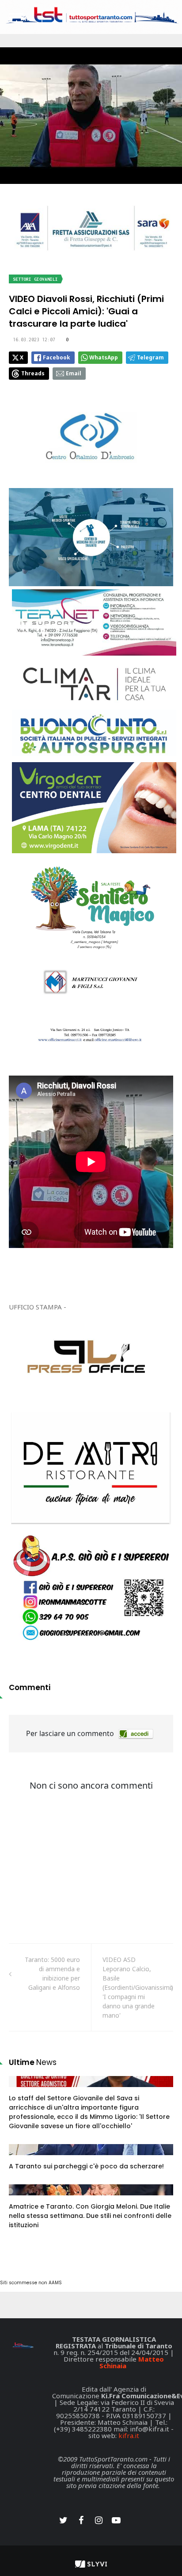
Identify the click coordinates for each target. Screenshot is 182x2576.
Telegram (150, 357)
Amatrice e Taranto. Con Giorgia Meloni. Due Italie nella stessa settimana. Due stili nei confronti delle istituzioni (90, 2216)
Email (74, 373)
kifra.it (129, 2435)
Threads (33, 373)
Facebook (57, 357)
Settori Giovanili (35, 279)
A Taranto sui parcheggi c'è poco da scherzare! (86, 2166)
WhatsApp (104, 357)
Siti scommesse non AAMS (31, 2283)
